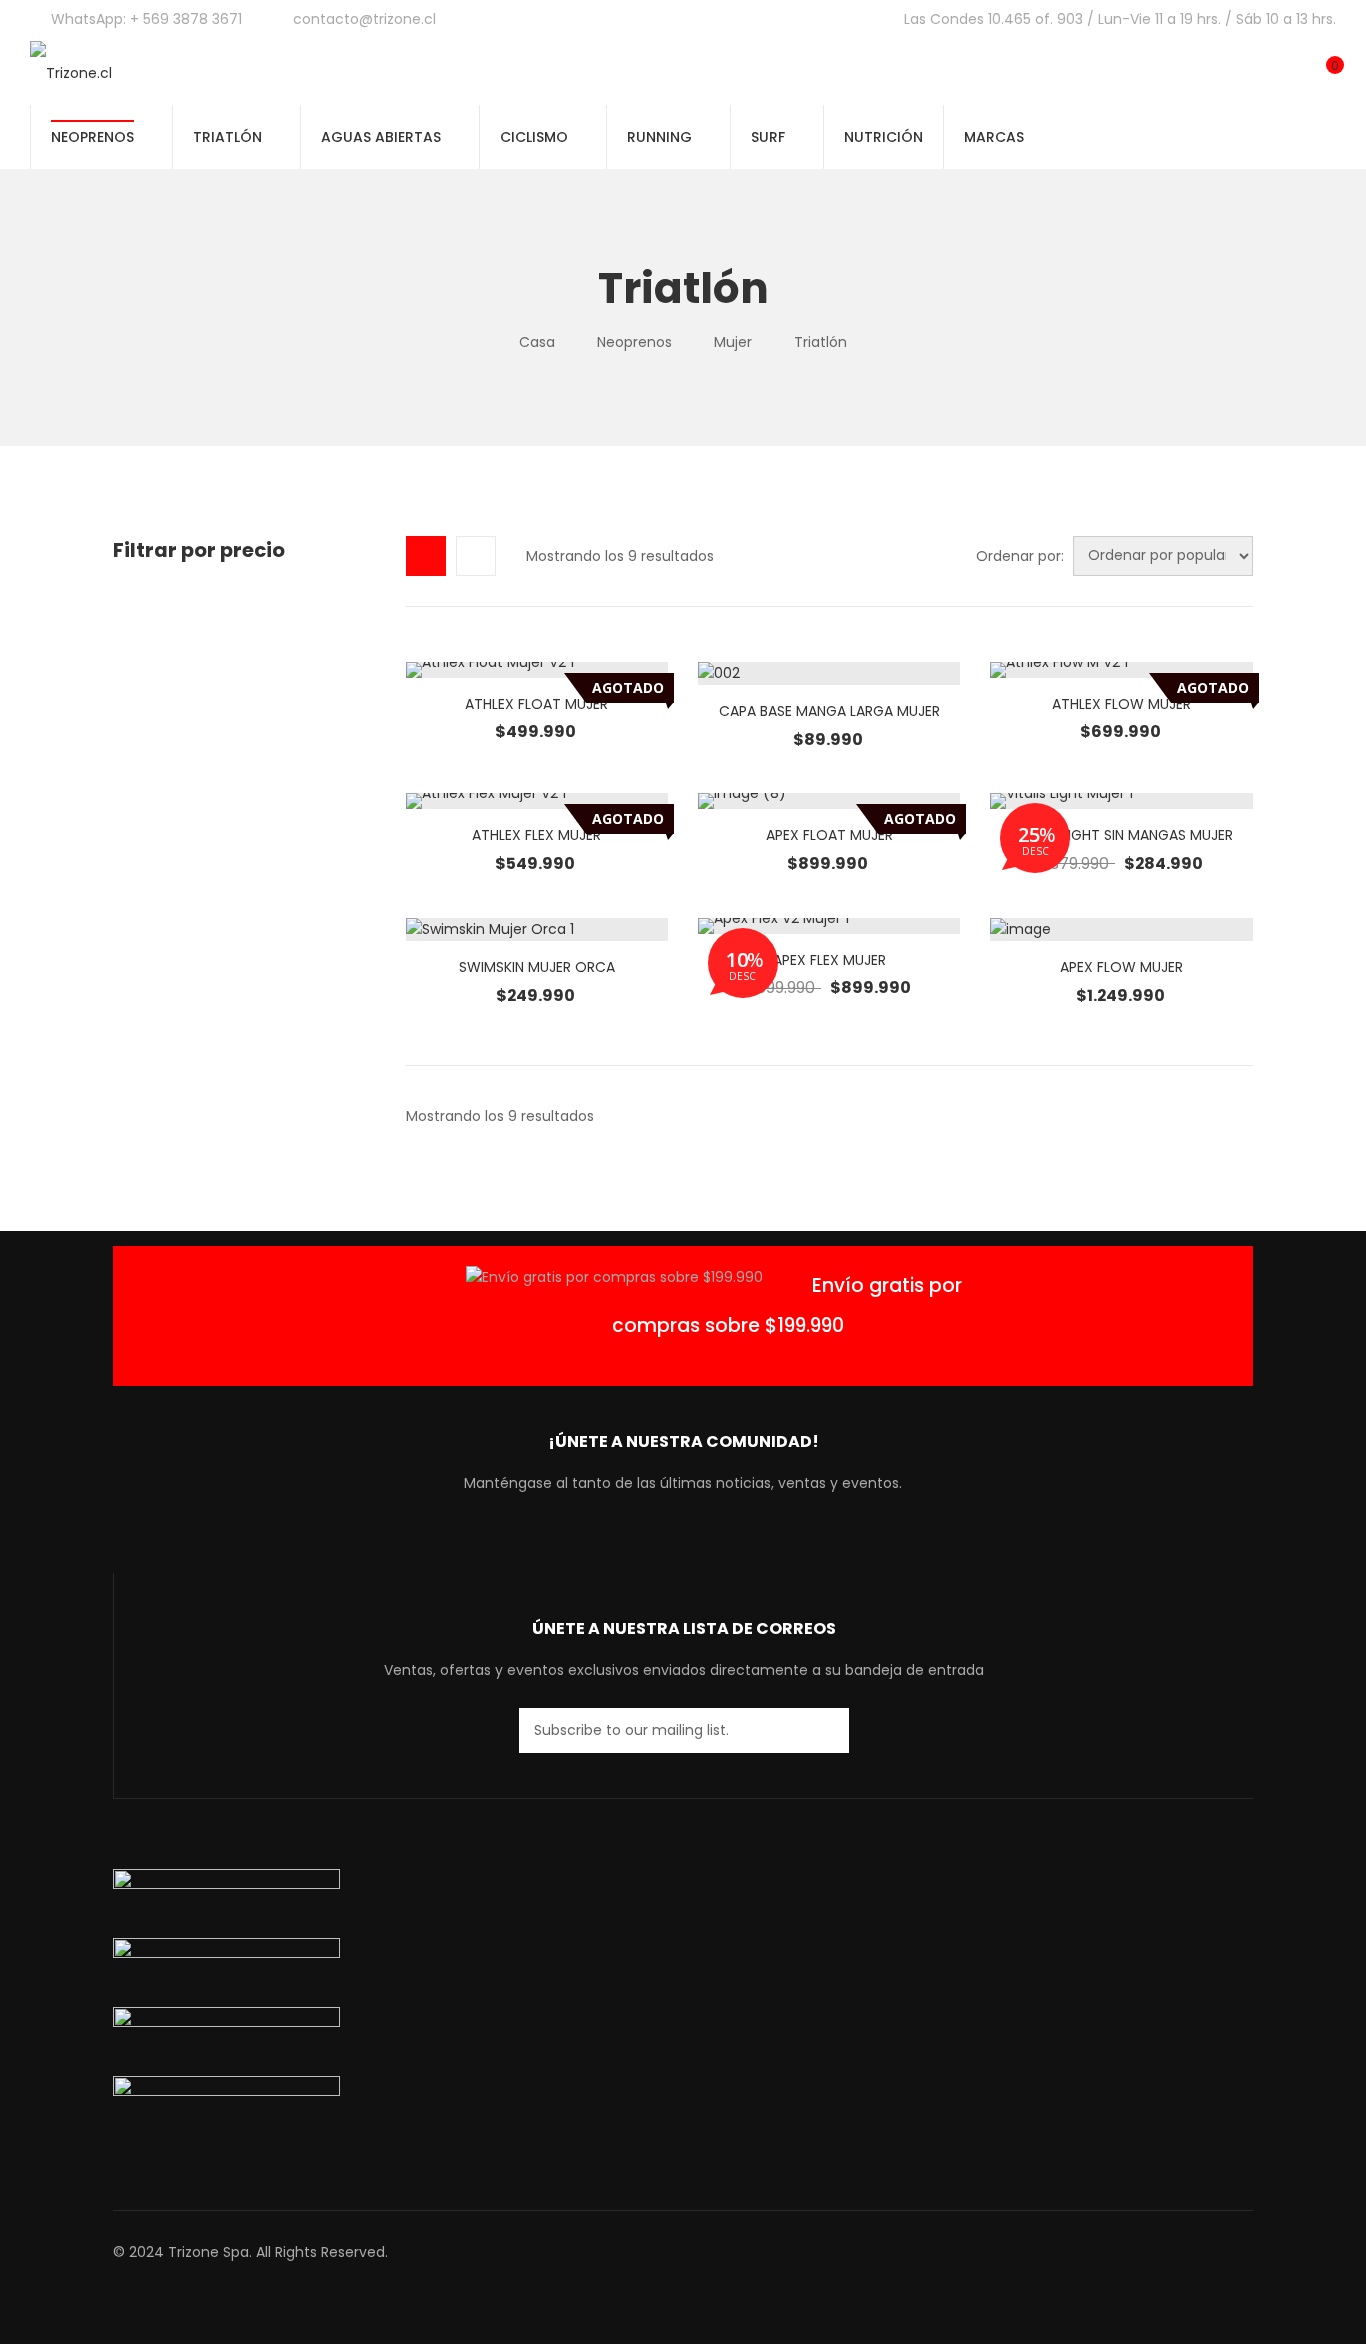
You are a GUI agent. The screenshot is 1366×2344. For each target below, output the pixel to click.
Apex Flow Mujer (1121, 967)
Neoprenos (634, 342)
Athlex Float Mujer (536, 704)
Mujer (733, 342)
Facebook (626, 1543)
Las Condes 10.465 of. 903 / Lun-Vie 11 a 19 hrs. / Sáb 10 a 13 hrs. (1120, 19)
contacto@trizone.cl (364, 19)
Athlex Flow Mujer (1121, 704)
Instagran (699, 1543)
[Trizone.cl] (71, 72)
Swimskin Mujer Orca (537, 967)
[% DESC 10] (829, 926)
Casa (537, 342)
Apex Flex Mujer (829, 960)
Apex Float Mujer (829, 835)
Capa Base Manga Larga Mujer (829, 711)
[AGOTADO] (537, 670)
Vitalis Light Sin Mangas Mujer (1122, 835)
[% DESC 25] (1121, 801)
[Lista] (476, 556)
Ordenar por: (1020, 556)
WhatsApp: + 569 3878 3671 (146, 19)
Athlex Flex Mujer (536, 835)
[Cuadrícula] (426, 556)
